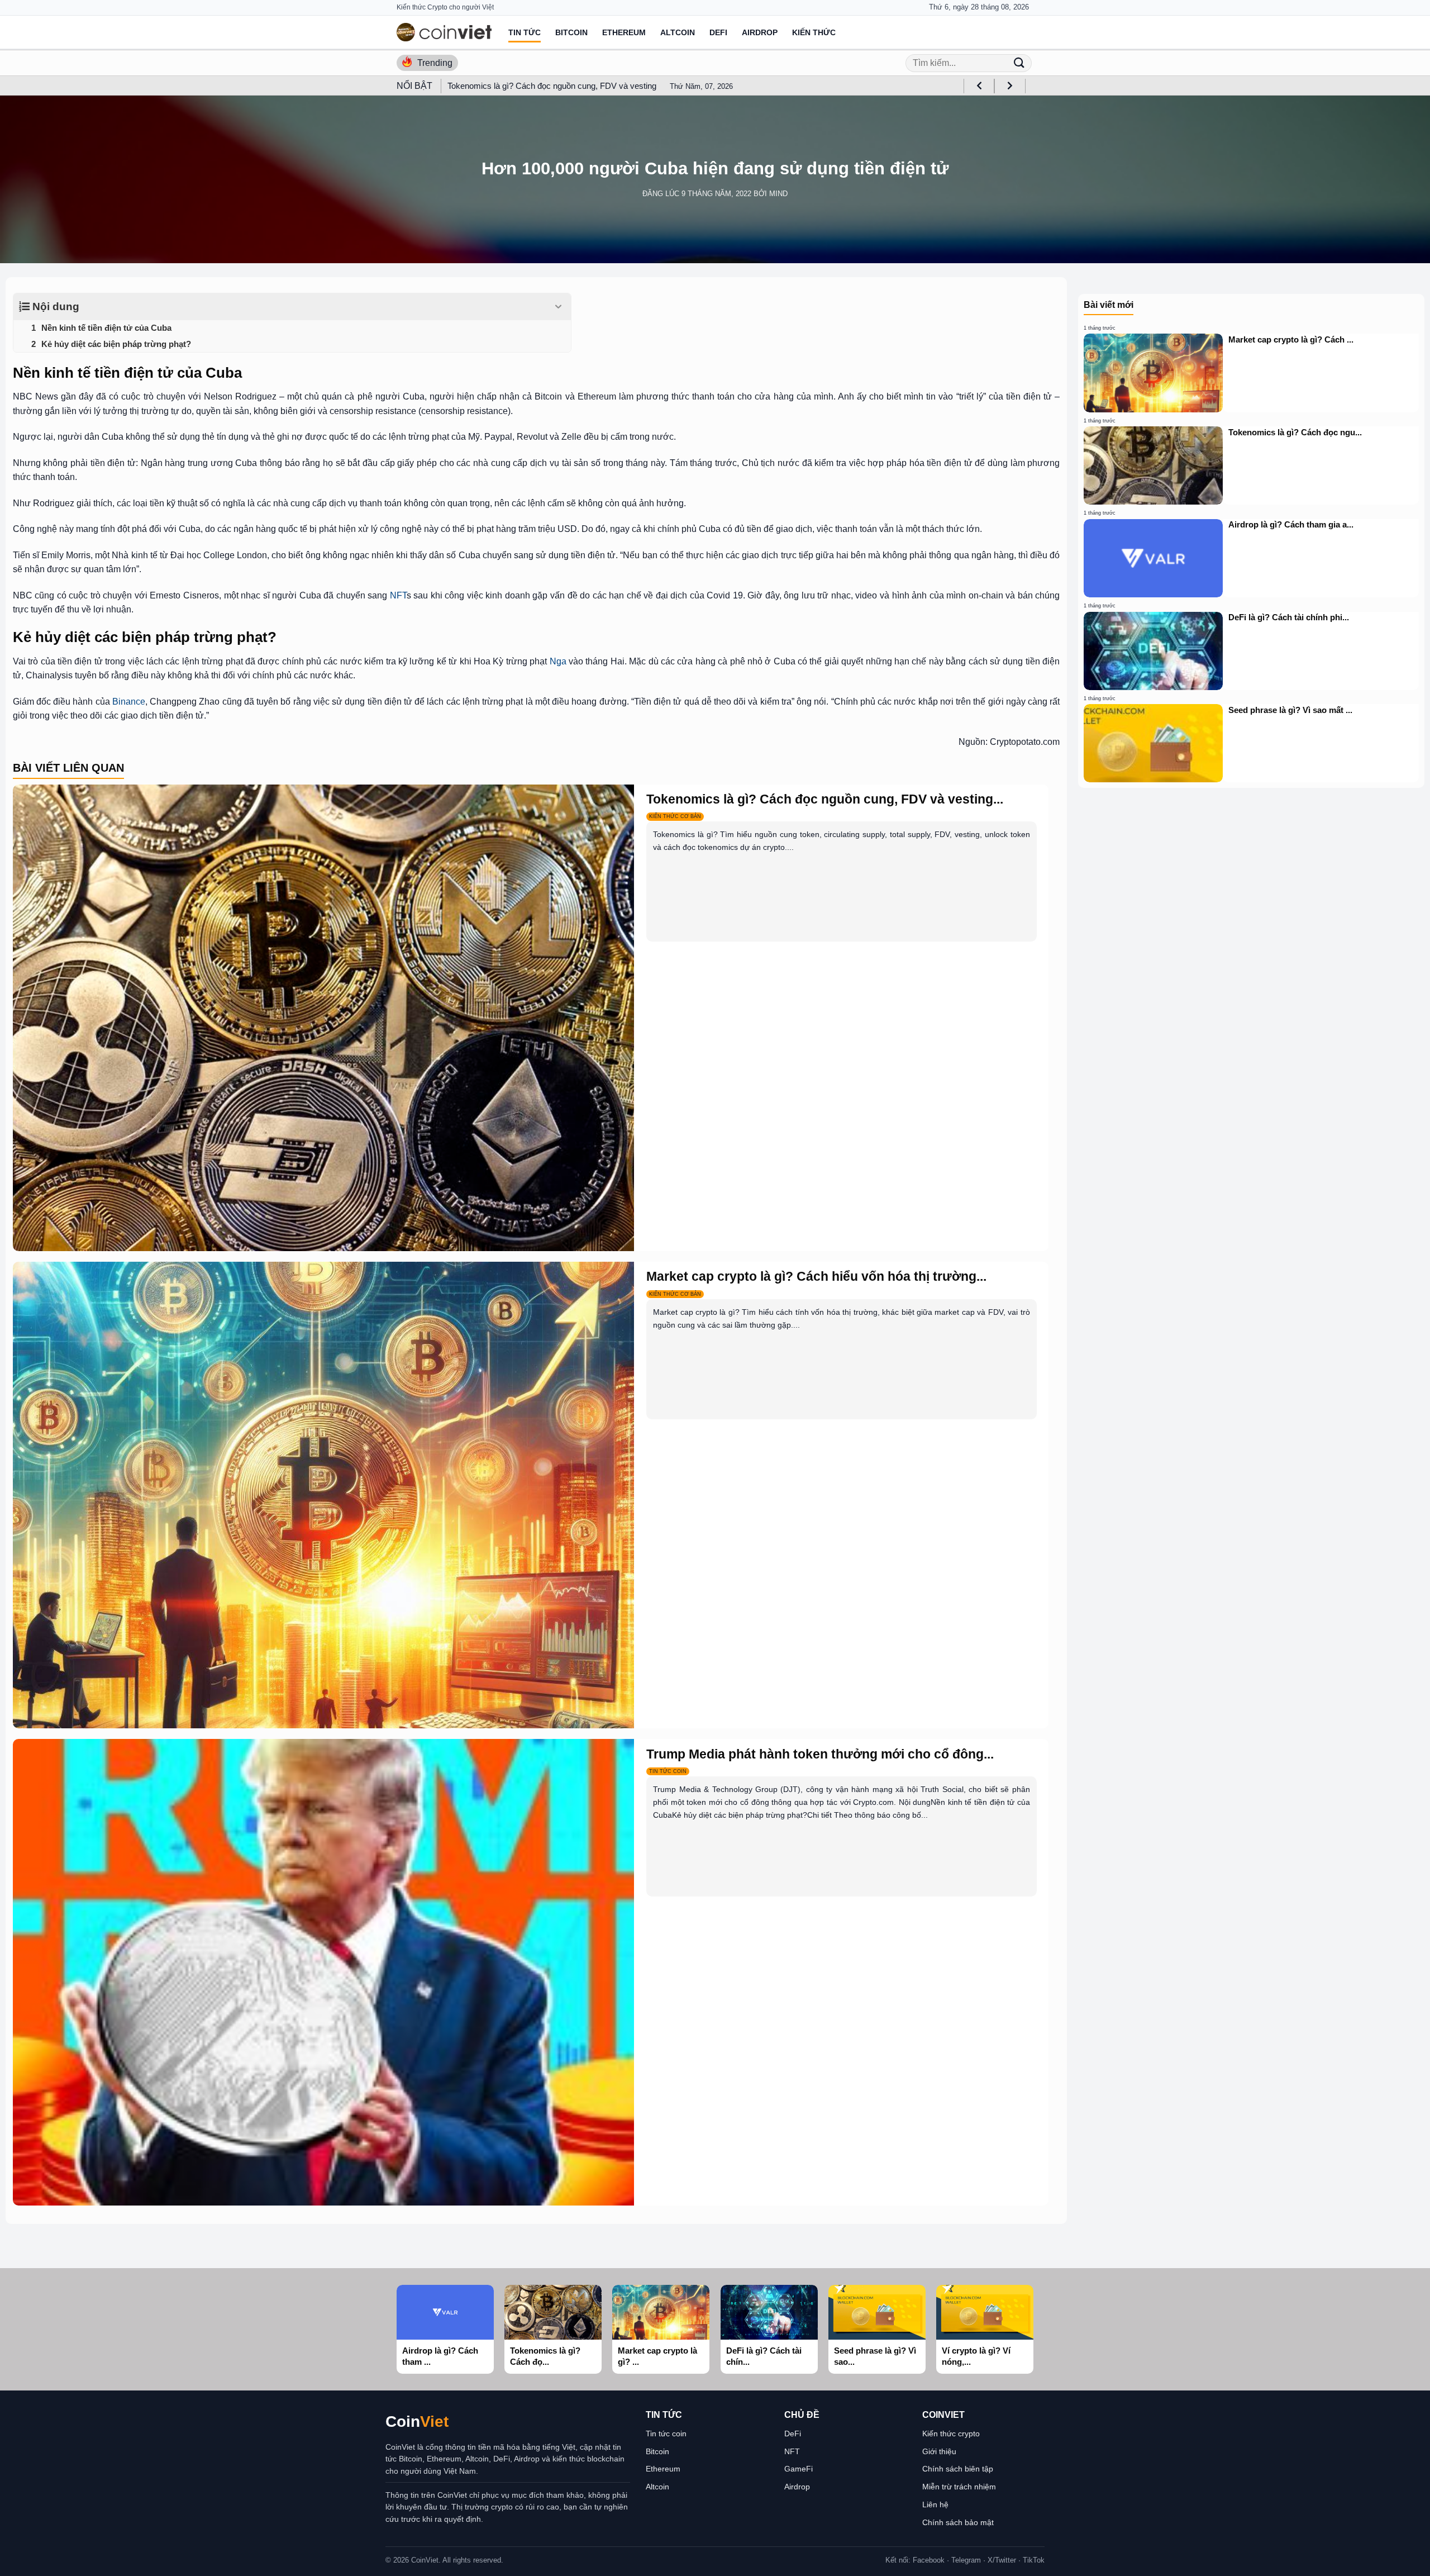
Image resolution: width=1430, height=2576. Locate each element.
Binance (129, 702)
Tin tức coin (666, 2434)
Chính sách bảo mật (958, 2522)
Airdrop (760, 32)
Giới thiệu (939, 2451)
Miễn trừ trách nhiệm (959, 2487)
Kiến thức (814, 32)
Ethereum (624, 32)
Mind (778, 194)
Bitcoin (571, 32)
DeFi (718, 32)
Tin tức (525, 32)
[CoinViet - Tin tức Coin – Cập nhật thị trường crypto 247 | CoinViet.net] (444, 32)
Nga (558, 661)
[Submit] (1019, 63)
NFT (398, 595)
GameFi (799, 2469)
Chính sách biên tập (958, 2469)
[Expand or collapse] (558, 307)
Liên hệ (935, 2504)
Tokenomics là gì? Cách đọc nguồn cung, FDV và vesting (552, 86)
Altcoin (678, 32)
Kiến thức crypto (951, 2434)
